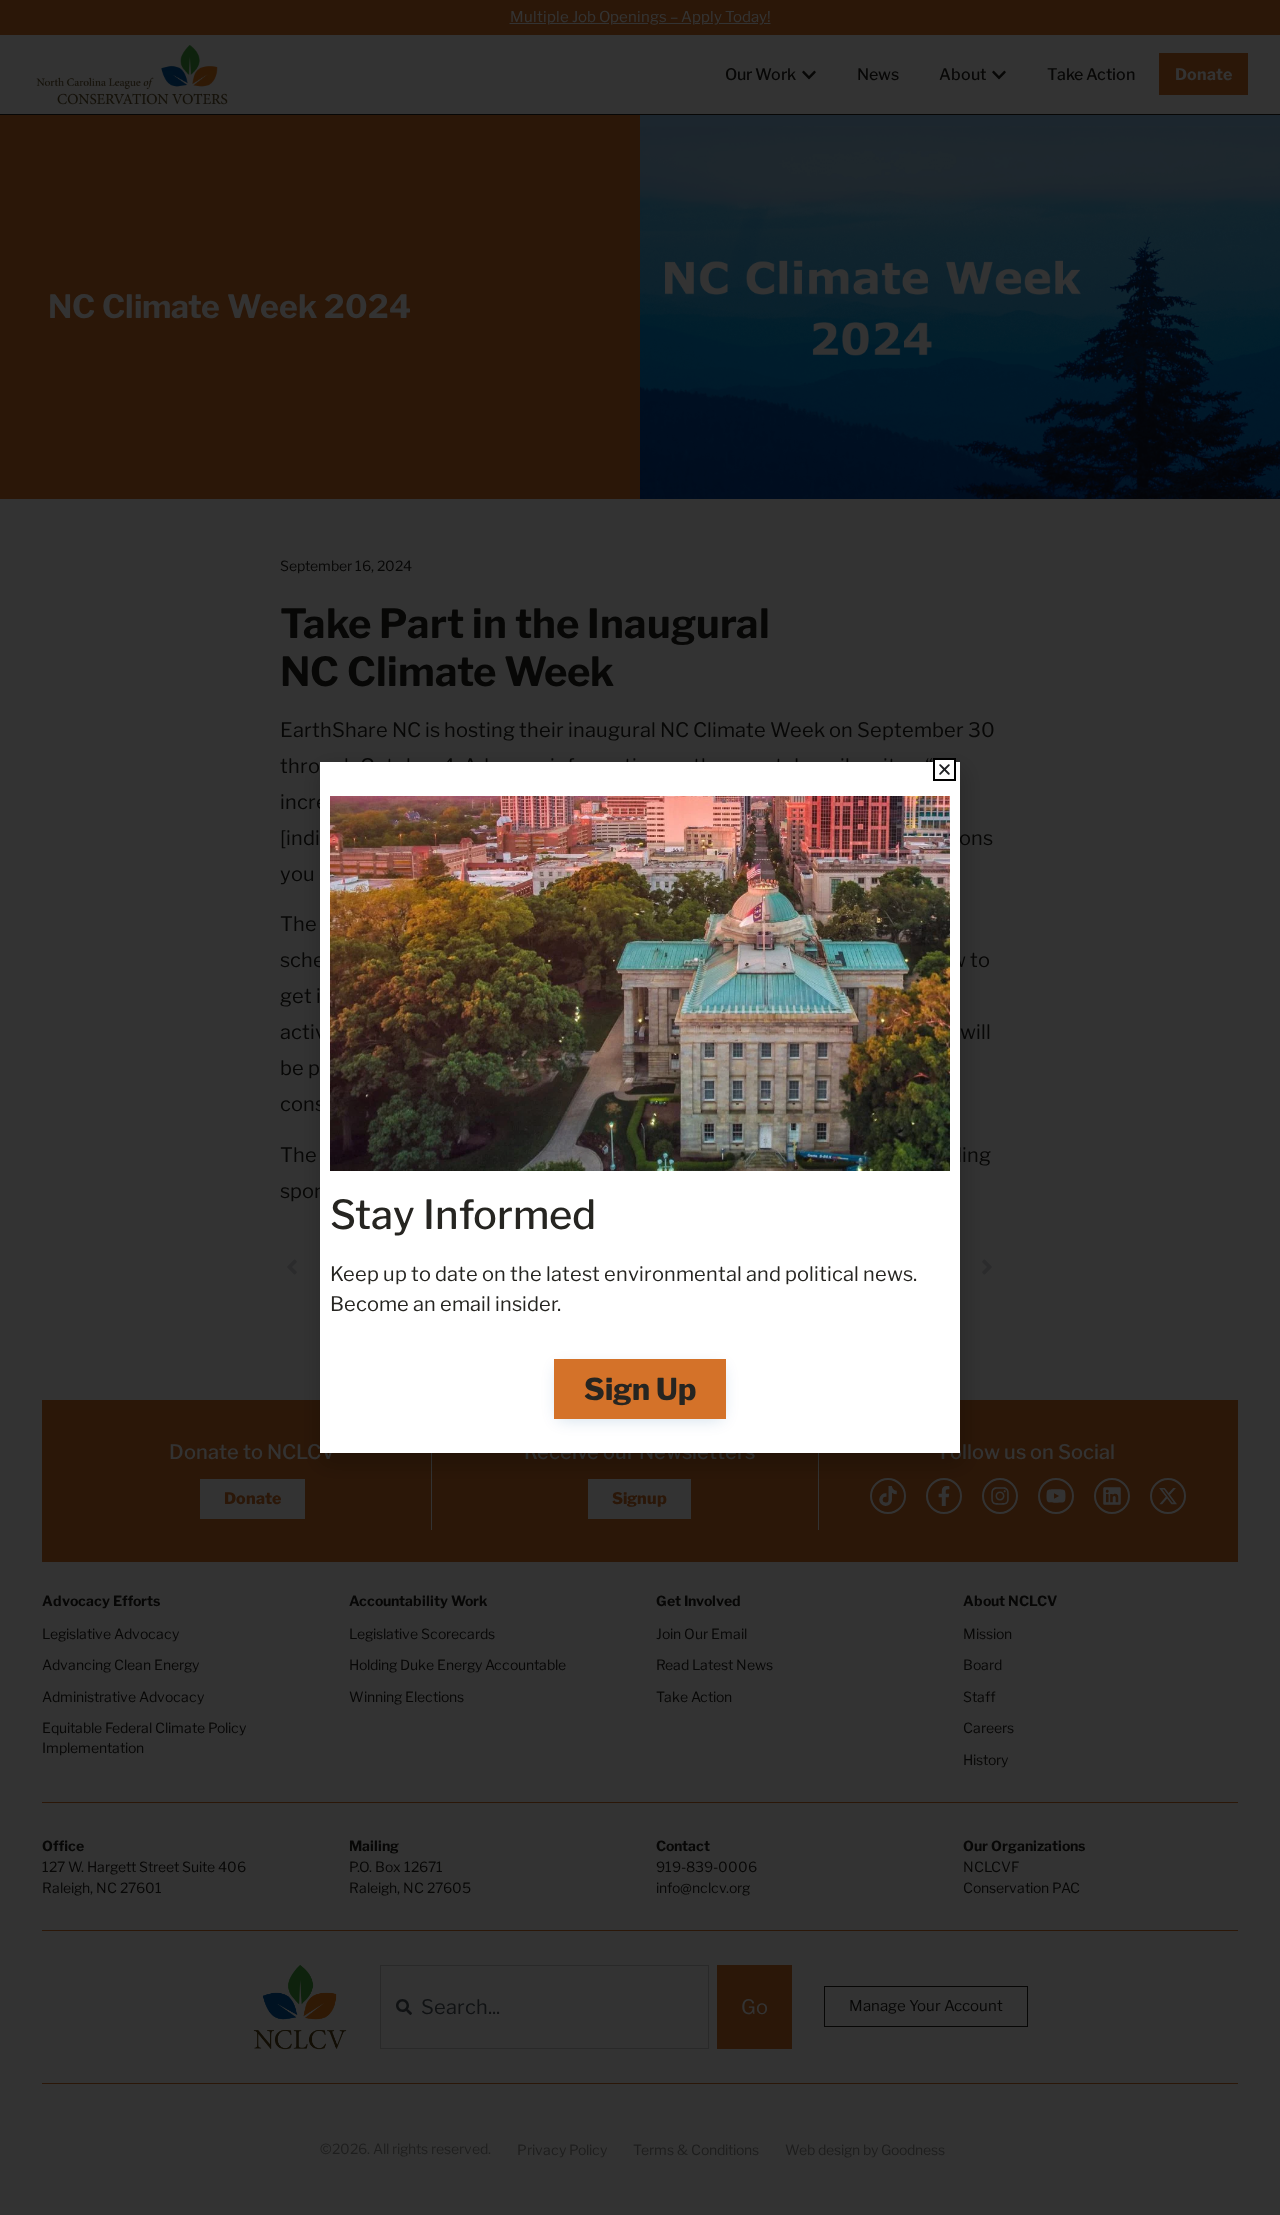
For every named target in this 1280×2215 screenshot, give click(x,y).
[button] (944, 769)
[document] (640, 1107)
